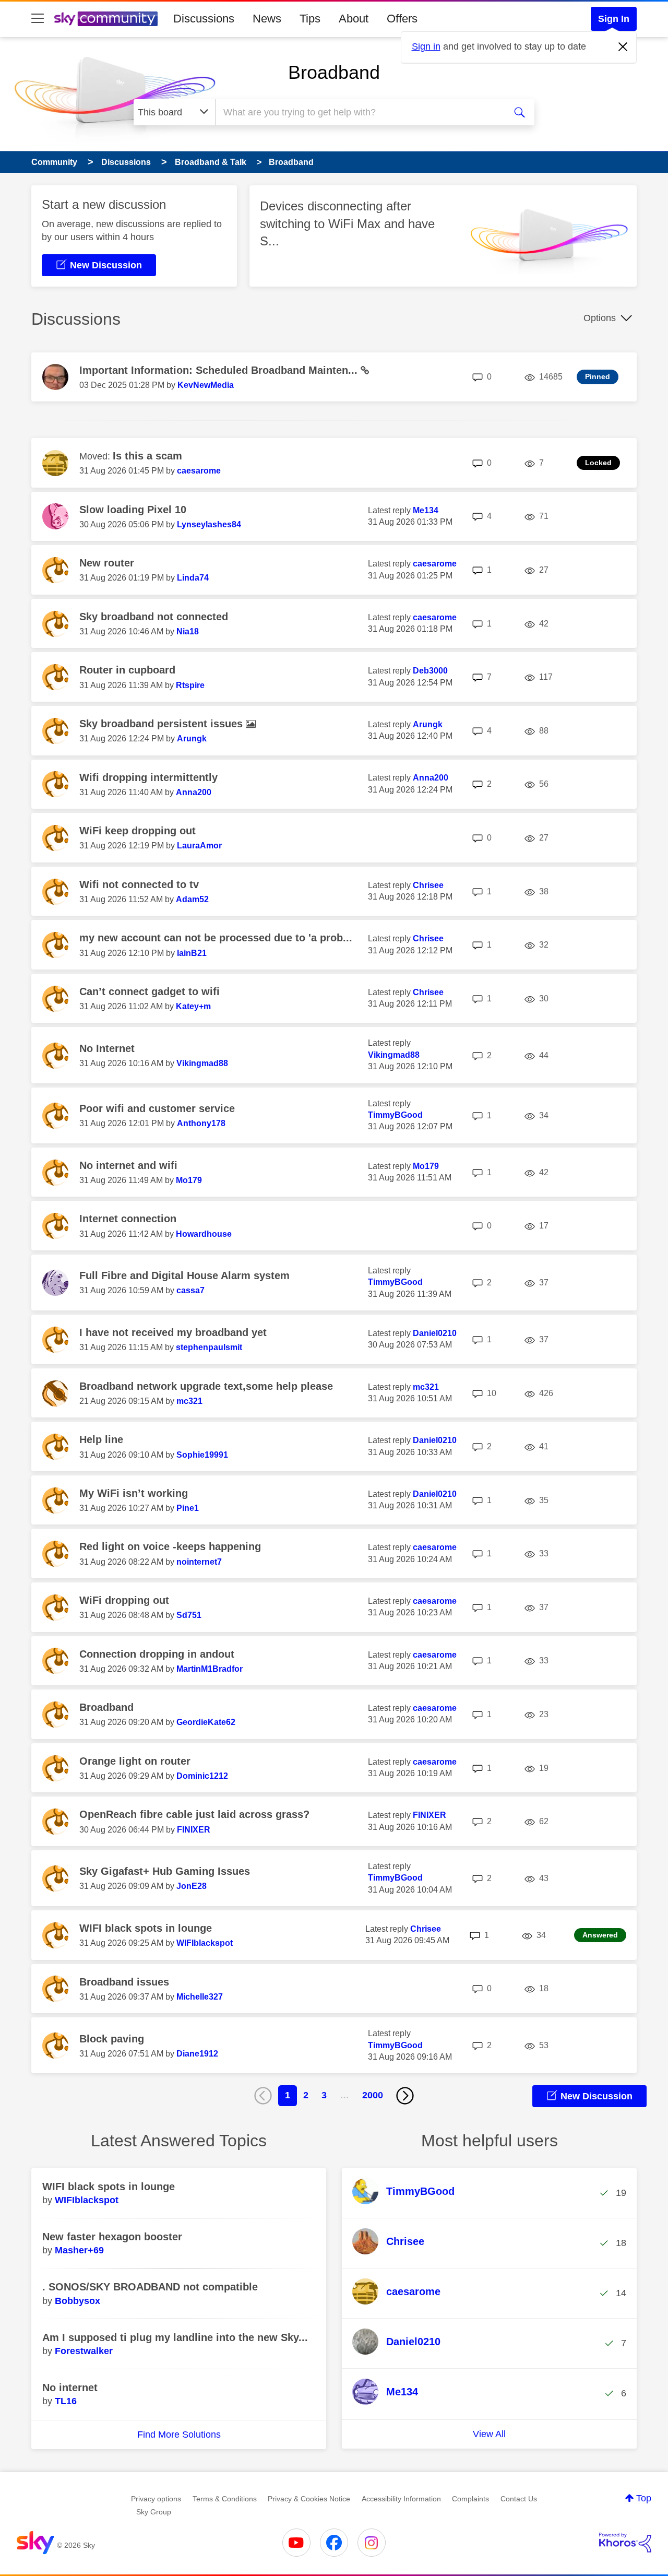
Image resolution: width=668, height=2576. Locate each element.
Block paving (112, 2039)
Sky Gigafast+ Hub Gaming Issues (165, 1871)
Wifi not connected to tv (139, 884)
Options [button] (600, 318)
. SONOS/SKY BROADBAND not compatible (150, 2287)
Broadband (334, 72)
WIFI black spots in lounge (146, 1928)
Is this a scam (147, 456)
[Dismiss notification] (623, 47)
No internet (70, 2388)
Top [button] (644, 2498)
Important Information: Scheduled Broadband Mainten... (220, 370)
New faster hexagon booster (112, 2237)
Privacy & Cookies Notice (309, 2499)
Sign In (614, 19)
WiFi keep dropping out (138, 831)
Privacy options (156, 2499)
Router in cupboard (127, 670)
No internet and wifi (128, 1165)
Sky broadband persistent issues (163, 724)
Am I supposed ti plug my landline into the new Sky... (175, 2337)
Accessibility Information (401, 2499)
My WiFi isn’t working (134, 1493)
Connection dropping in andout (157, 1654)
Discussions (204, 19)
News (267, 19)
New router (107, 563)
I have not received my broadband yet (173, 1332)
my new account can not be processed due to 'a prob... (216, 938)
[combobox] (359, 112)
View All (489, 2434)
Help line (101, 1439)
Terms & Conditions (225, 2499)
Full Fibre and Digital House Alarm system (184, 1275)
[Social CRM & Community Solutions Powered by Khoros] (625, 2543)
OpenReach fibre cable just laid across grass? (194, 1814)
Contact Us (519, 2499)
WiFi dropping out (124, 1600)
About (354, 19)
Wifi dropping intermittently (148, 777)
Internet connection (128, 1219)
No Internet (107, 1048)
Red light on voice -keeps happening (170, 1546)
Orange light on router (135, 1761)
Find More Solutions (179, 2435)
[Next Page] (405, 2096)
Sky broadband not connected (154, 617)
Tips (310, 19)
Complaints (470, 2499)
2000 (373, 2095)
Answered (600, 1935)
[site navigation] (38, 19)
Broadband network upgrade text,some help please (206, 1386)
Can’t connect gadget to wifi (150, 991)
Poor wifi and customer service (157, 1108)
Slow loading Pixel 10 (133, 510)
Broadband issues (124, 1982)
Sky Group (154, 2512)
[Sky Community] (106, 19)
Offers (402, 19)
